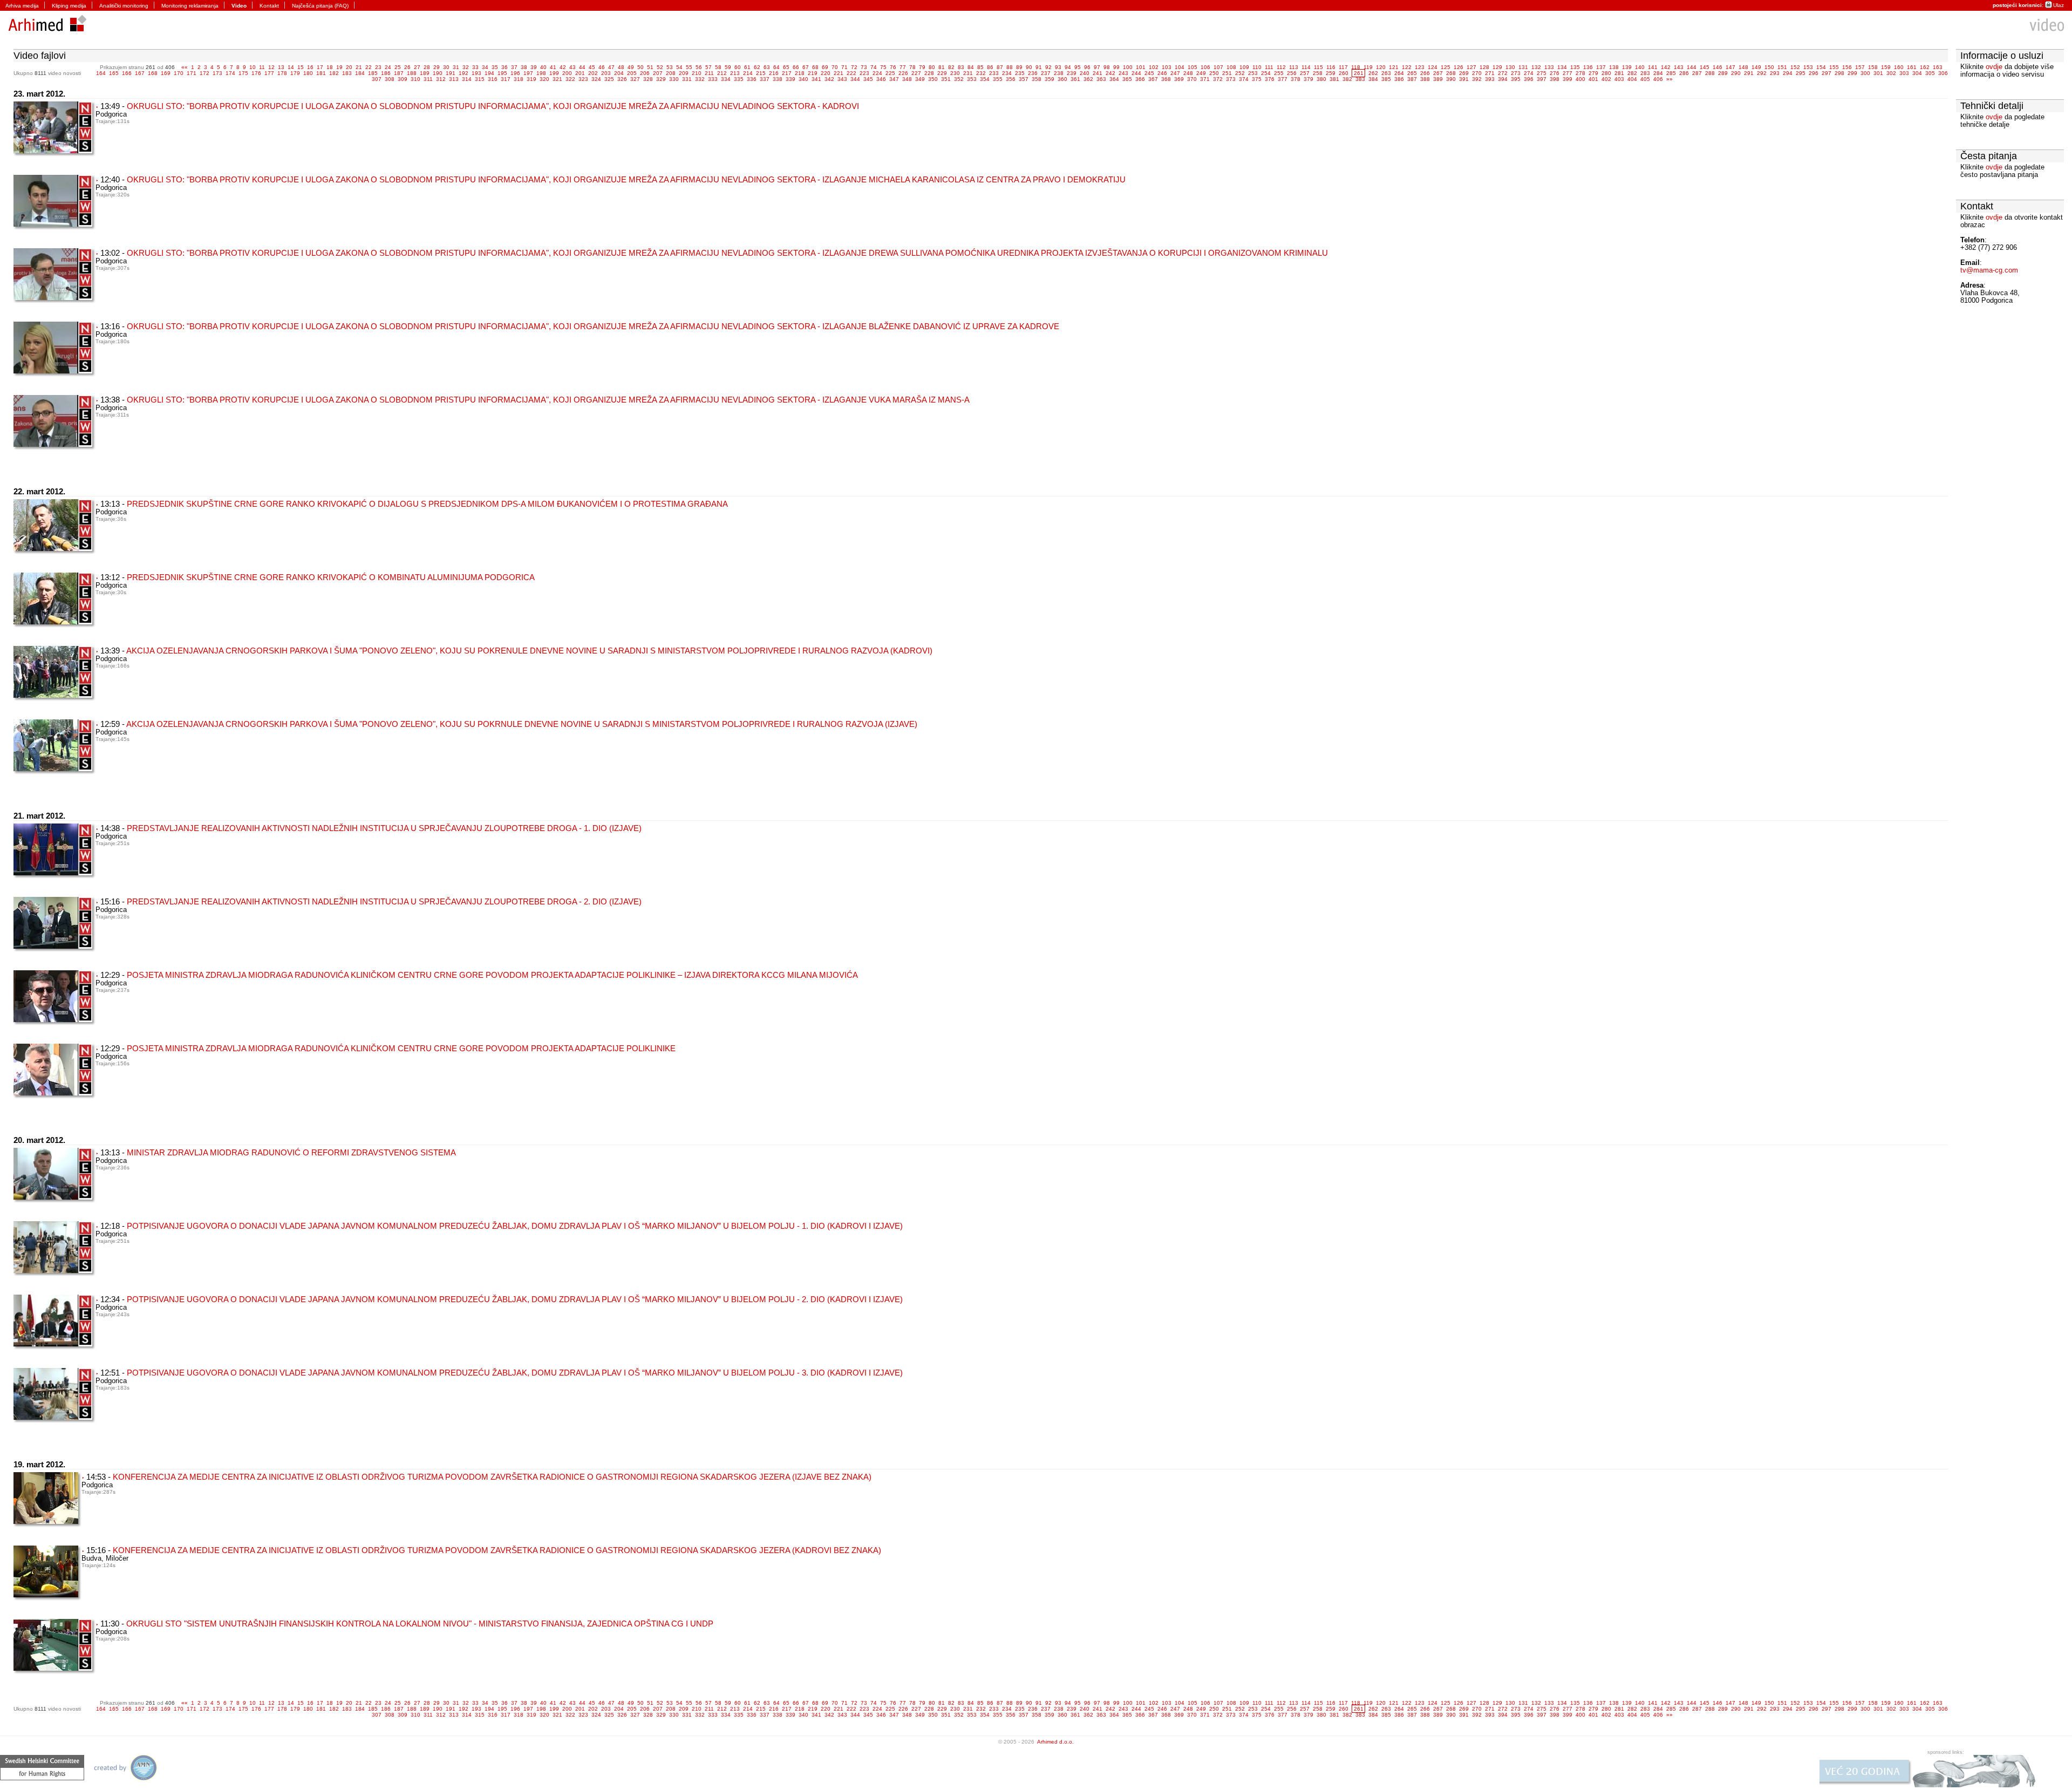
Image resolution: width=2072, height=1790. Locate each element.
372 (1218, 79)
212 (722, 73)
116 (1331, 67)
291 (1749, 73)
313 (454, 79)
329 (661, 79)
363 (1101, 79)
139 (1627, 67)
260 (1344, 73)
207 (658, 73)
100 (1128, 67)
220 (826, 73)
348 (907, 79)
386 (1399, 79)
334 (726, 79)
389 (1438, 79)
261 (1359, 73)
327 (635, 79)
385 (1386, 79)
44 (582, 67)
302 (1891, 73)
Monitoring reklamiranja (190, 6)
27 (417, 67)
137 (1601, 67)
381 (1334, 79)
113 (1294, 67)
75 (883, 67)
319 (531, 79)
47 (611, 67)
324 (596, 79)
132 (1536, 67)
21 (359, 67)
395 (1516, 79)
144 (1692, 67)
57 (708, 67)
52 (660, 67)
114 (1306, 67)
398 (1555, 79)
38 (524, 67)
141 (1653, 67)
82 (951, 67)
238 (1059, 73)
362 (1088, 79)
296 (1814, 73)
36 (505, 67)
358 (1037, 79)
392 (1477, 79)
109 (1244, 67)
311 (428, 79)
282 (1632, 73)
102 (1154, 67)
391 (1464, 79)
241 (1098, 73)
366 (1140, 79)
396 (1529, 79)
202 (593, 73)
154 (1821, 67)
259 (1331, 73)
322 (570, 79)
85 (980, 67)
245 (1149, 73)
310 (415, 79)
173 (217, 73)
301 (1878, 73)
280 (1606, 73)
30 (446, 67)
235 (1020, 73)
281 (1619, 73)
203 (606, 73)
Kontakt (269, 6)
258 (1318, 73)
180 (308, 73)
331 (687, 79)
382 (1347, 79)
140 (1640, 67)
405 (1645, 79)
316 (493, 79)
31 (456, 67)
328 (648, 79)
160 (1899, 67)
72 (854, 67)
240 (1085, 73)
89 (1019, 67)
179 (295, 73)
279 (1593, 73)
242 (1110, 73)
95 (1078, 67)
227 (916, 73)
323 (583, 79)
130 (1510, 67)
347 (894, 79)
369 (1179, 79)
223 (864, 73)
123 (1420, 67)
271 (1490, 73)
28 (427, 67)
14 (291, 67)
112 (1281, 67)
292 (1762, 73)
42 (563, 67)
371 (1205, 79)
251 (1227, 73)
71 (844, 67)
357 (1024, 79)
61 (747, 67)
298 (1839, 73)
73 (864, 67)
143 (1679, 67)
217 (787, 73)
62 (757, 67)
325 (609, 79)
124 (1433, 67)
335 (739, 79)
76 (893, 67)
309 (403, 79)
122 (1407, 67)
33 (475, 67)
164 (101, 73)
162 (1925, 67)
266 (1425, 73)
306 (1943, 73)
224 (877, 73)
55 (689, 67)
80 (932, 67)
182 (334, 73)
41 (553, 67)
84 (971, 67)
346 (881, 79)
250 (1214, 73)
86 (990, 67)
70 (835, 67)
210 (697, 73)
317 (506, 79)
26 (407, 67)
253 (1253, 73)
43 (572, 67)
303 (1904, 73)
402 (1606, 79)
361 (1075, 79)
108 (1231, 67)
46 (602, 67)
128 (1484, 67)
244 (1136, 73)
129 (1497, 67)
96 (1087, 67)
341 (816, 79)
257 (1305, 73)
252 (1240, 73)
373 (1231, 79)
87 (1000, 67)
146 (1717, 67)
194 (489, 73)
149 (1756, 67)
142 (1666, 67)
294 (1788, 73)
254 (1266, 73)
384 (1373, 79)
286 (1684, 73)
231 (968, 73)
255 (1279, 73)
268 (1451, 73)
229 (942, 73)
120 (1381, 67)
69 (825, 67)
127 (1471, 67)
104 (1180, 67)
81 (942, 67)
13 (281, 67)
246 (1162, 73)
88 (1010, 67)
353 (972, 79)
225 (890, 73)
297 (1826, 73)
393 (1490, 79)
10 (253, 67)
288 (1710, 73)
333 (713, 79)
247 (1175, 73)
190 (438, 73)
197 (528, 73)
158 (1873, 67)
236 (1033, 73)
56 (699, 67)
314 (467, 79)
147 (1730, 67)
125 (1446, 67)
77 (903, 67)
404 (1632, 79)
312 (441, 79)
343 (842, 79)
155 (1834, 67)
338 (778, 79)
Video (239, 6)
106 (1205, 67)
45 (592, 67)
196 (515, 73)
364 (1114, 79)
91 (1039, 67)
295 (1801, 73)
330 (674, 79)
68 (815, 67)
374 (1244, 79)
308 (390, 79)
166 (127, 73)
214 (748, 73)
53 (670, 67)
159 (1886, 67)
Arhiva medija (22, 6)
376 (1270, 79)
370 (1192, 79)
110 (1257, 67)
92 (1048, 67)
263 (1386, 73)
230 (955, 73)
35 (495, 67)
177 (269, 73)
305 (1930, 73)
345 (868, 79)
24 (388, 67)
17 (320, 67)
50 (640, 67)
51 (650, 67)
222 (851, 73)
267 (1438, 73)
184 (360, 73)
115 (1318, 67)
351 (946, 79)
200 (567, 73)
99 (1116, 67)
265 (1412, 73)
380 (1321, 79)
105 (1192, 67)
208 (671, 73)
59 (728, 67)
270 (1477, 73)
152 (1795, 67)
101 (1141, 67)
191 (451, 73)
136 (1588, 67)
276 (1555, 73)
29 (437, 67)
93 (1058, 67)
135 (1575, 67)
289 (1723, 73)
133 (1549, 67)
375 (1257, 79)
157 (1860, 67)
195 (502, 73)
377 (1283, 79)
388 (1425, 79)
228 (929, 73)
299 (1852, 73)
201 (580, 73)
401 (1593, 79)
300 (1865, 73)
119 (1368, 67)
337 (765, 79)
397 (1542, 79)
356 (1011, 79)
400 (1580, 79)
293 (1775, 73)
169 (166, 73)
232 (981, 73)
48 (621, 67)
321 (557, 79)
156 (1847, 67)
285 (1671, 73)
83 (961, 67)
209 (684, 73)
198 (541, 73)
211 (709, 73)
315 (480, 79)
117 (1343, 67)
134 (1562, 67)
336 (752, 79)
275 (1542, 73)
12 (271, 67)
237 (1046, 73)
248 (1188, 73)
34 (485, 67)
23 (378, 67)
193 (476, 73)
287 (1697, 73)
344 (855, 79)
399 (1567, 79)
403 (1619, 79)
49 (631, 67)
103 (1167, 67)
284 (1658, 73)
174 (230, 73)
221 (839, 73)
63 (767, 67)
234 (1007, 73)
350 (933, 79)
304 (1917, 73)
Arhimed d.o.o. (1055, 1742)
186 (386, 73)
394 (1503, 79)
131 (1523, 67)
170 (179, 73)
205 (632, 73)
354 (985, 79)
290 (1736, 73)
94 (1068, 67)
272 (1503, 73)
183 (347, 73)
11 (262, 67)
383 (1360, 79)
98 (1107, 67)
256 (1292, 73)
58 (718, 67)
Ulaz (2059, 5)
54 (679, 67)
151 (1782, 67)
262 (1373, 73)
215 (761, 73)
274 (1529, 73)
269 (1464, 73)
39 (534, 67)
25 (398, 67)
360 (1062, 79)
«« (185, 67)
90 (1029, 67)
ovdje (1994, 67)
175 (243, 73)
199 (554, 73)
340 (803, 79)
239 (1072, 73)
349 (920, 79)
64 (776, 67)
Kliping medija (69, 6)
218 (800, 73)
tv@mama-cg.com (1989, 270)
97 (1097, 67)
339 (790, 79)
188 (412, 73)
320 (544, 79)
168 (153, 73)
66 (796, 67)
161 (1912, 67)
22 (369, 67)
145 (1705, 67)
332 (700, 79)
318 (519, 79)
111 (1269, 67)
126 (1458, 67)
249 (1201, 73)
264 (1399, 73)
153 (1808, 67)
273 (1516, 73)
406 (1658, 79)
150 (1769, 67)
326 (622, 79)
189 (425, 73)
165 (114, 73)
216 (774, 73)
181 (321, 73)
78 (912, 67)
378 (1296, 79)
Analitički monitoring (124, 6)
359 (1049, 79)
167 (140, 73)
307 (377, 79)
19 (339, 67)
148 (1743, 67)
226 (903, 73)
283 (1645, 73)
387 (1412, 79)
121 (1394, 67)
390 (1451, 79)
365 (1127, 79)
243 (1123, 73)
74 (874, 67)
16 (310, 67)
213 (735, 73)
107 (1218, 67)
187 (399, 73)
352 (959, 79)
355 (998, 79)
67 (806, 67)
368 (1166, 79)
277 (1567, 73)
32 (466, 67)
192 (464, 73)
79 (922, 67)
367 (1153, 79)
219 (813, 73)
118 (1356, 67)
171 (192, 73)
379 (1308, 79)
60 (738, 67)
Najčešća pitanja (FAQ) (320, 6)
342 (829, 79)
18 (330, 67)
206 (645, 73)
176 (256, 73)
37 (514, 67)
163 (1938, 67)
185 (373, 73)
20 (349, 67)
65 (786, 67)
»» (1669, 79)
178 (282, 73)
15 (301, 67)
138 (1614, 67)
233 (994, 73)
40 (543, 67)
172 (205, 73)
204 (619, 73)
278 (1580, 73)
